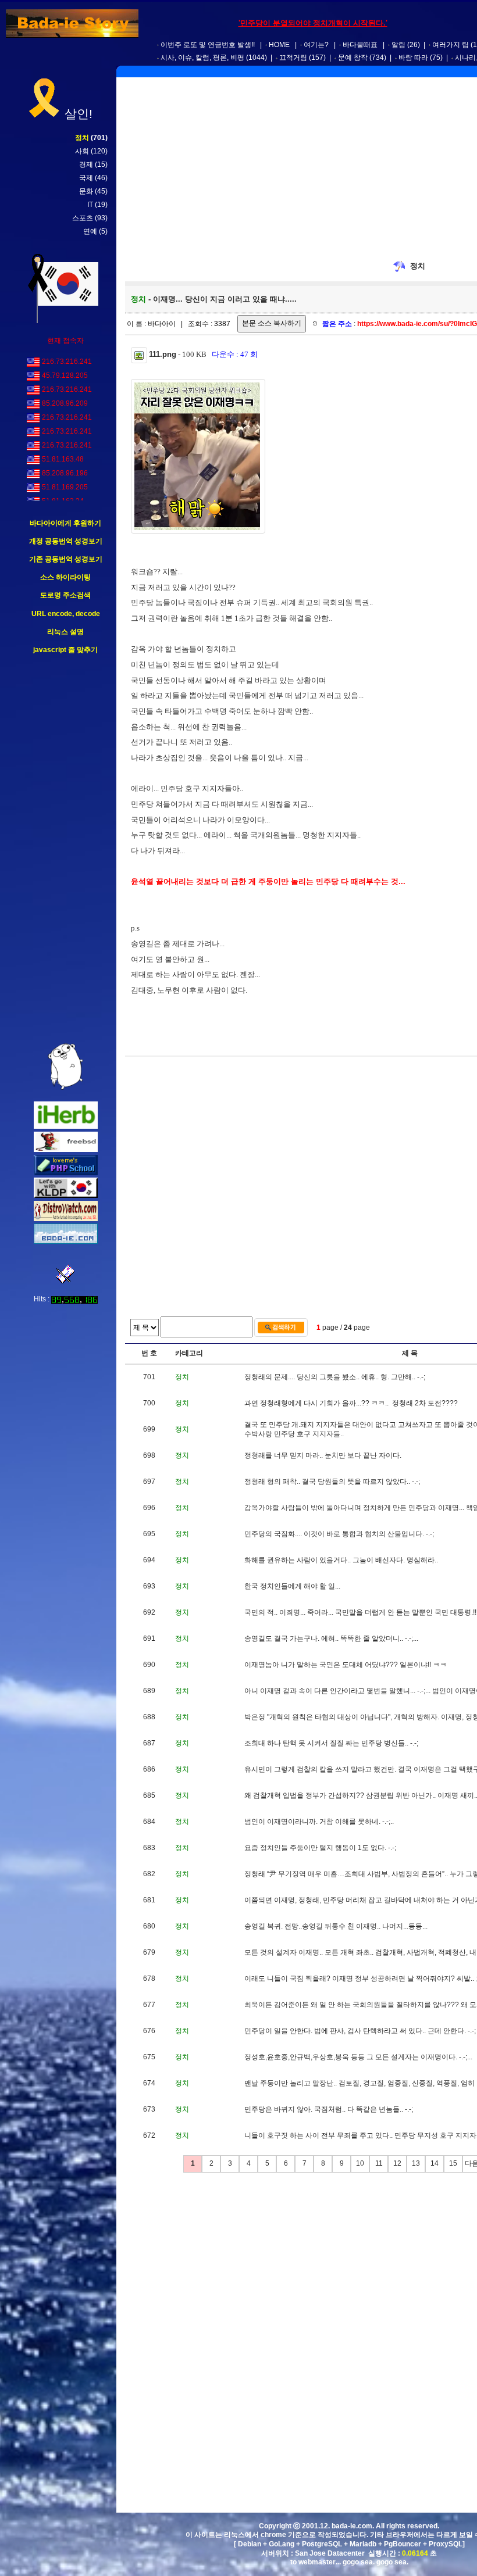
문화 (86, 191)
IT (90, 205)
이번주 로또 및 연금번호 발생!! (208, 45)
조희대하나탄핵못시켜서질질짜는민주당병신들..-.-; (331, 1743)
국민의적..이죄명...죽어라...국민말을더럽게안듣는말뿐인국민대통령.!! (360, 1612)
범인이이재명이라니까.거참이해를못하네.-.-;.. (319, 1822)
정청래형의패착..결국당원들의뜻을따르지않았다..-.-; (332, 1482)
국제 (86, 178)
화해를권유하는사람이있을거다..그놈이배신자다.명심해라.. (341, 1560)
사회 (82, 151)
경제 (86, 164)
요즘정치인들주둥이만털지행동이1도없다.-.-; (320, 1848)
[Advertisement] (66, 849)
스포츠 (83, 218)
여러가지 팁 (451, 45)
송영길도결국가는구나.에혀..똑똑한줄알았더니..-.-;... (331, 1638)
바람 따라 (413, 58)
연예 (90, 231)
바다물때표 (360, 45)
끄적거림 (293, 58)
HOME (279, 45)
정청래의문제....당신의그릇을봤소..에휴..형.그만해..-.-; (335, 1377)
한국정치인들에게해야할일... (292, 1586)
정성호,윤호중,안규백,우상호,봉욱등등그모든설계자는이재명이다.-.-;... (358, 2057)
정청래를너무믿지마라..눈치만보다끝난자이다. (323, 1455)
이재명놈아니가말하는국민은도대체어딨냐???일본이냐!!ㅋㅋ (346, 1665)
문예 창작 (353, 58)
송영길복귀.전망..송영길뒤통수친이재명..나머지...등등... (336, 1926)
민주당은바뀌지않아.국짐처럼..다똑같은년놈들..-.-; (329, 2109)
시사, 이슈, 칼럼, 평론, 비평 (202, 58)
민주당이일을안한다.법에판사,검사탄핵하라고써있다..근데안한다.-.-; (360, 2031)
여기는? (316, 45)
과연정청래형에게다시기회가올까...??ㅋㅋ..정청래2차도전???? (351, 1403)
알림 (398, 45)
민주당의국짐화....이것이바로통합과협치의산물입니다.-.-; (339, 1534)
